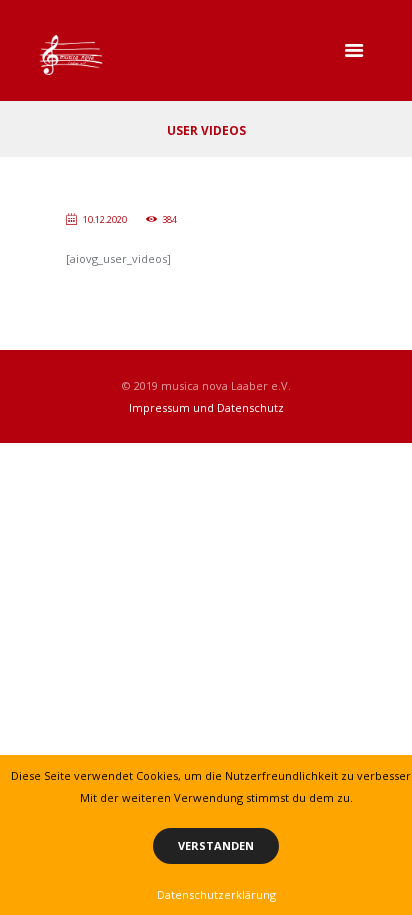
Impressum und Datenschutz (206, 407)
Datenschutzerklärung (216, 894)
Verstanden (216, 845)
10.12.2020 (105, 219)
